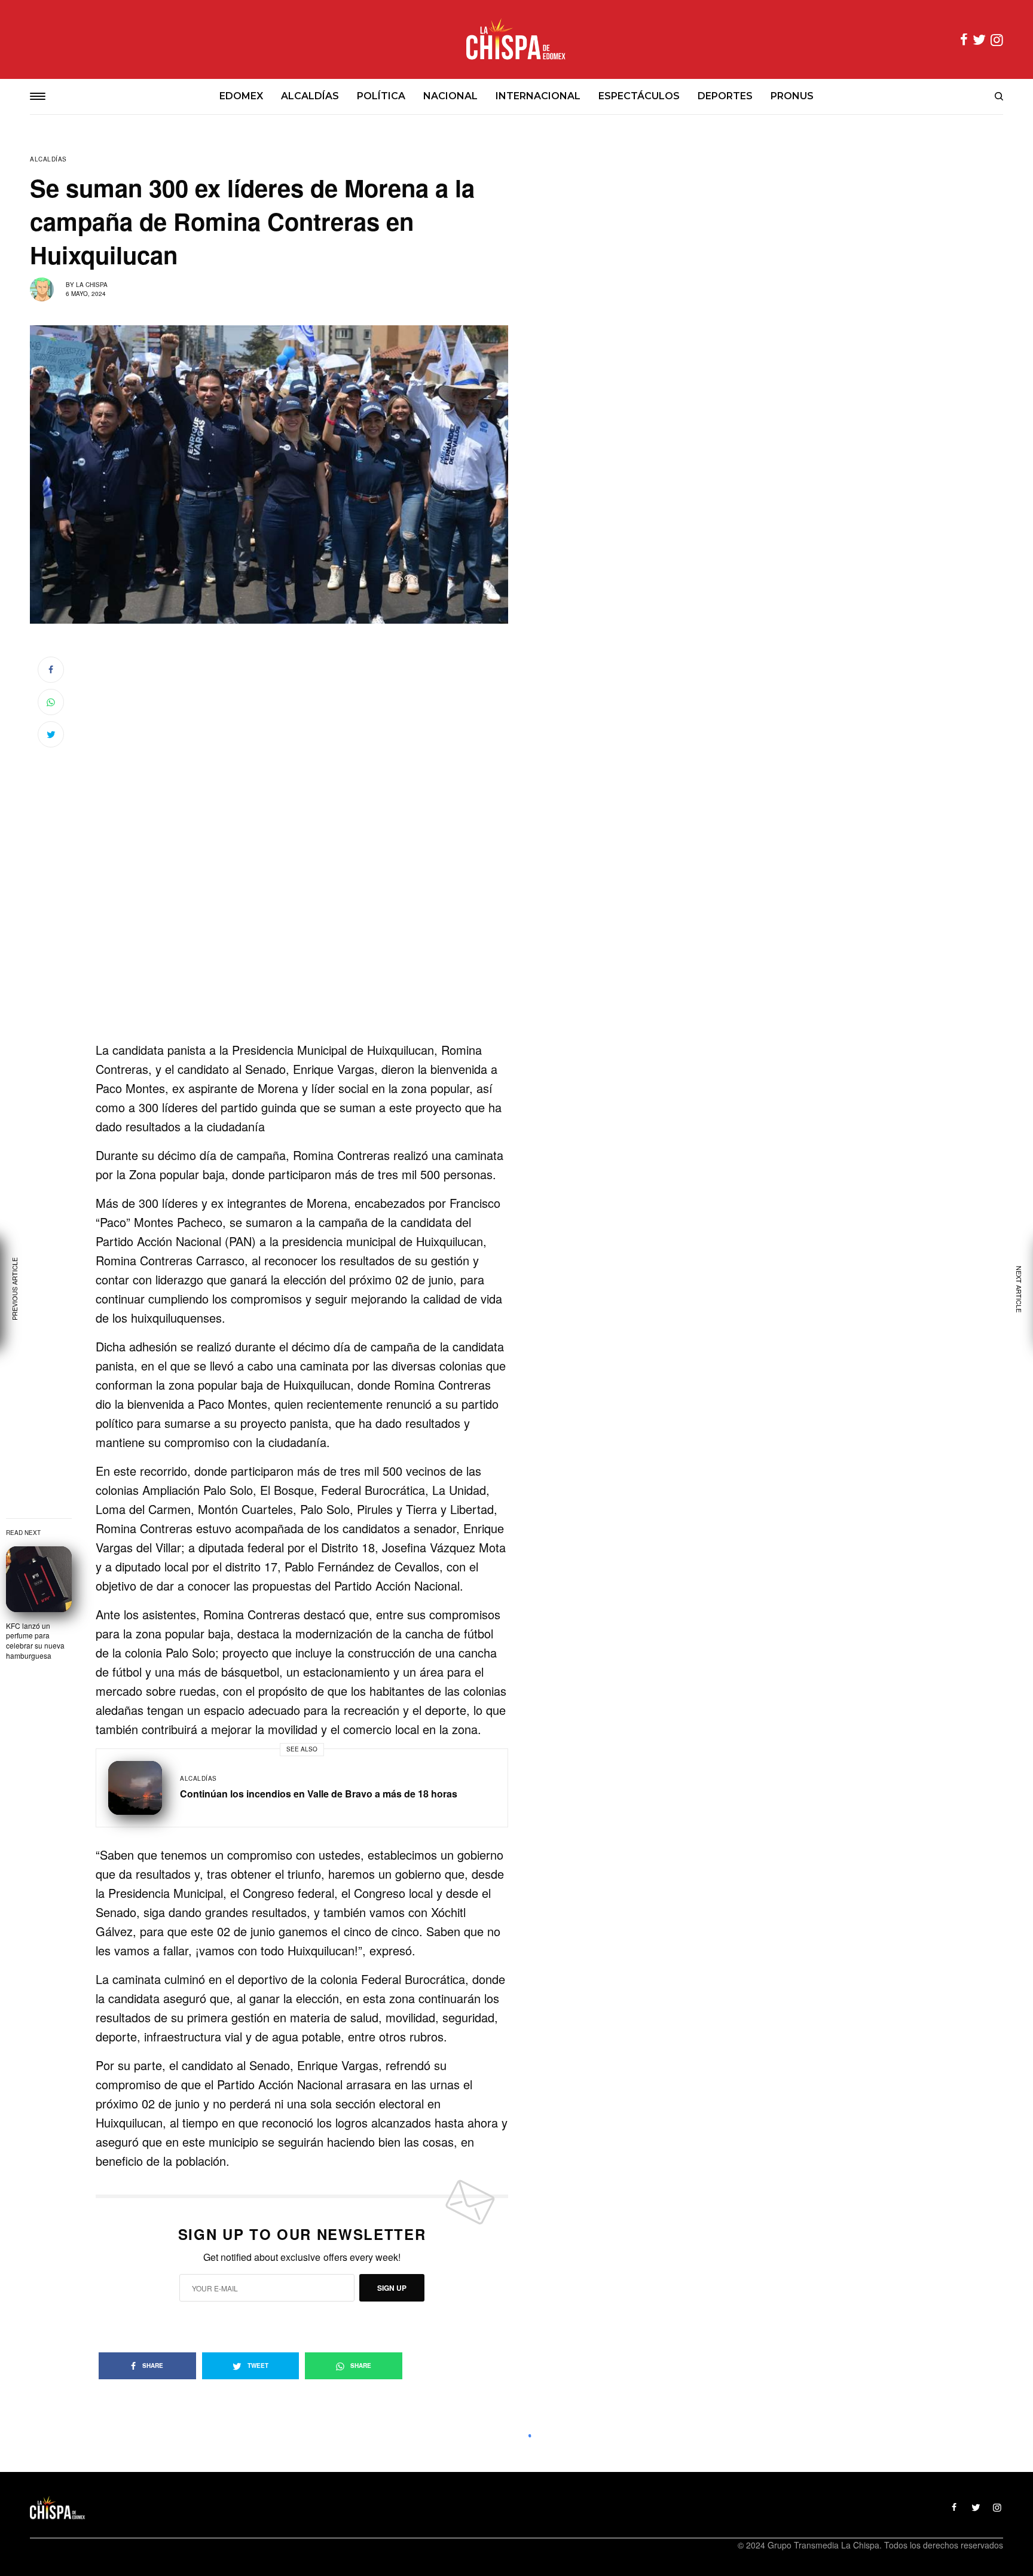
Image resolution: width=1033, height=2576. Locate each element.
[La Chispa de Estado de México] (516, 39)
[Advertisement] (302, 962)
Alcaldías (48, 159)
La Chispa (92, 285)
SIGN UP (392, 2288)
